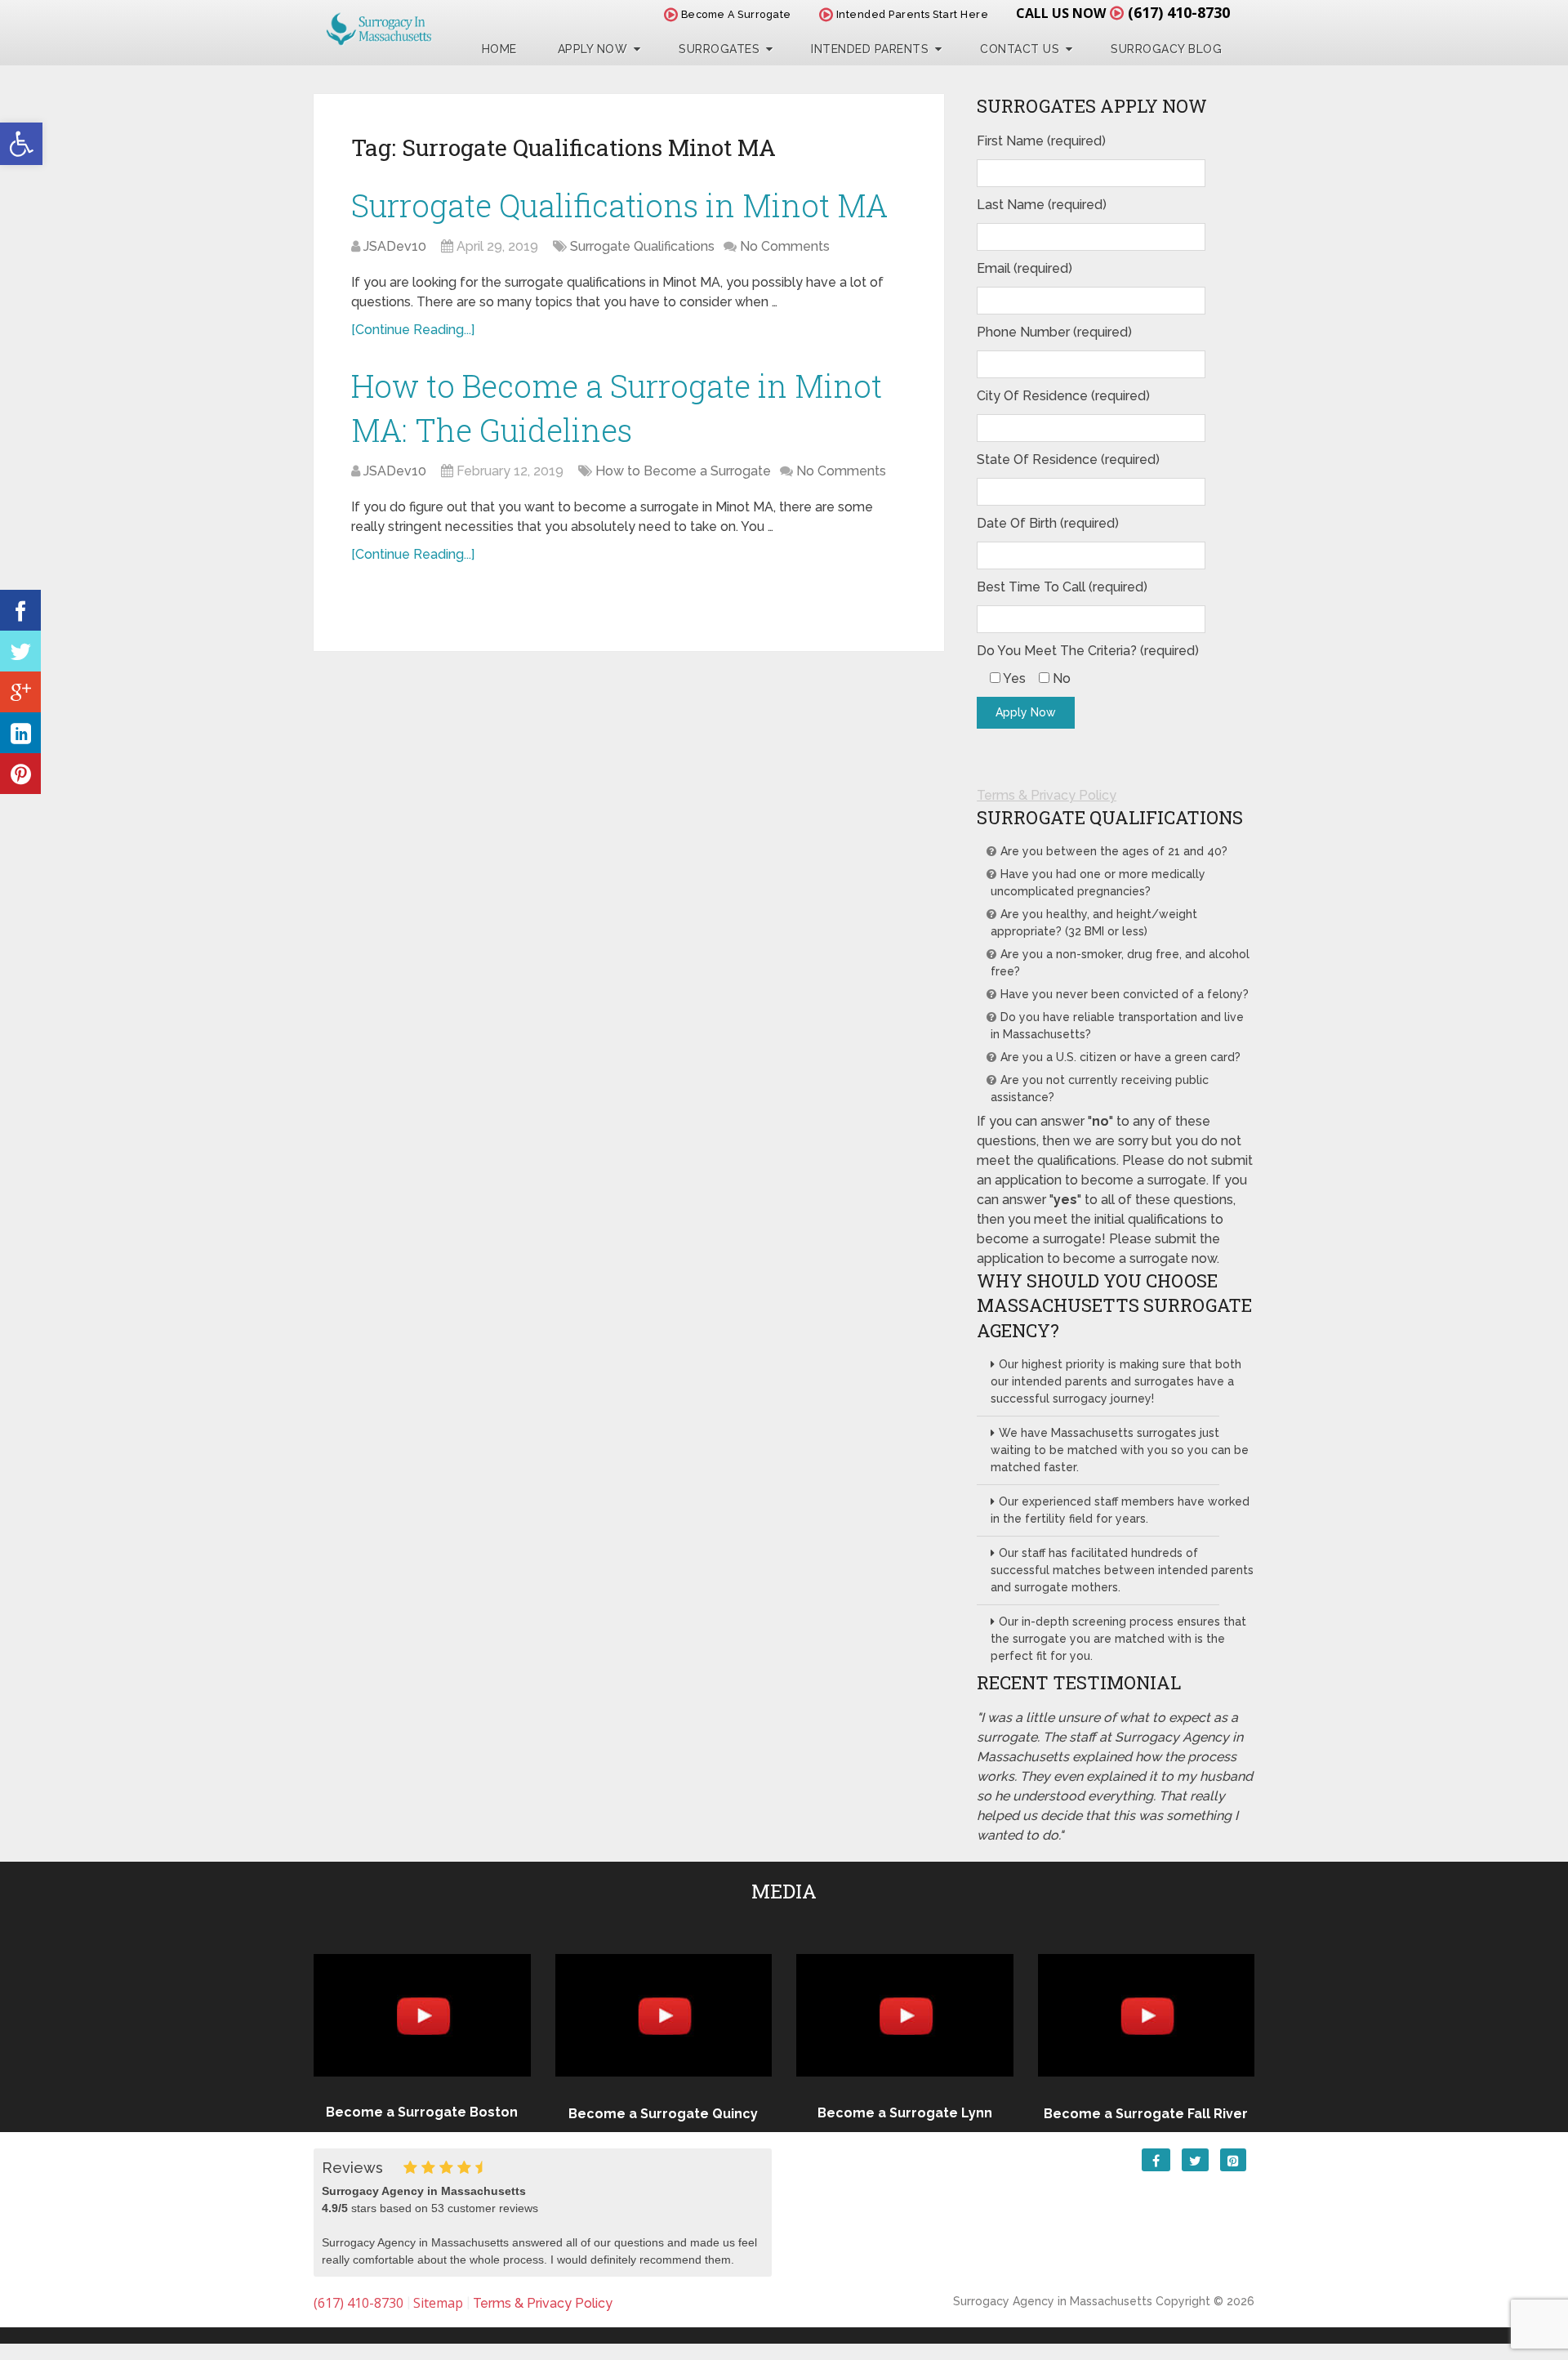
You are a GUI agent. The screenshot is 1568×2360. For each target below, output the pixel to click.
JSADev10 (395, 246)
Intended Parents (870, 49)
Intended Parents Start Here (911, 14)
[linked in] (20, 733)
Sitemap (438, 2303)
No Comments (785, 246)
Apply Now (593, 49)
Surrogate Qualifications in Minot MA (619, 205)
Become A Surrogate (735, 14)
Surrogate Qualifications (642, 246)
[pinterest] (20, 774)
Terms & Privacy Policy (1047, 795)
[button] (21, 144)
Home (499, 49)
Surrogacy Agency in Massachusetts (1053, 2301)
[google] (20, 692)
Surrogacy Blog (1166, 49)
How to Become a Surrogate (683, 471)
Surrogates (719, 49)
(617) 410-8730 (1179, 12)
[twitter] (20, 651)
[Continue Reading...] (413, 330)
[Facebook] (20, 610)
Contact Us (1020, 49)
